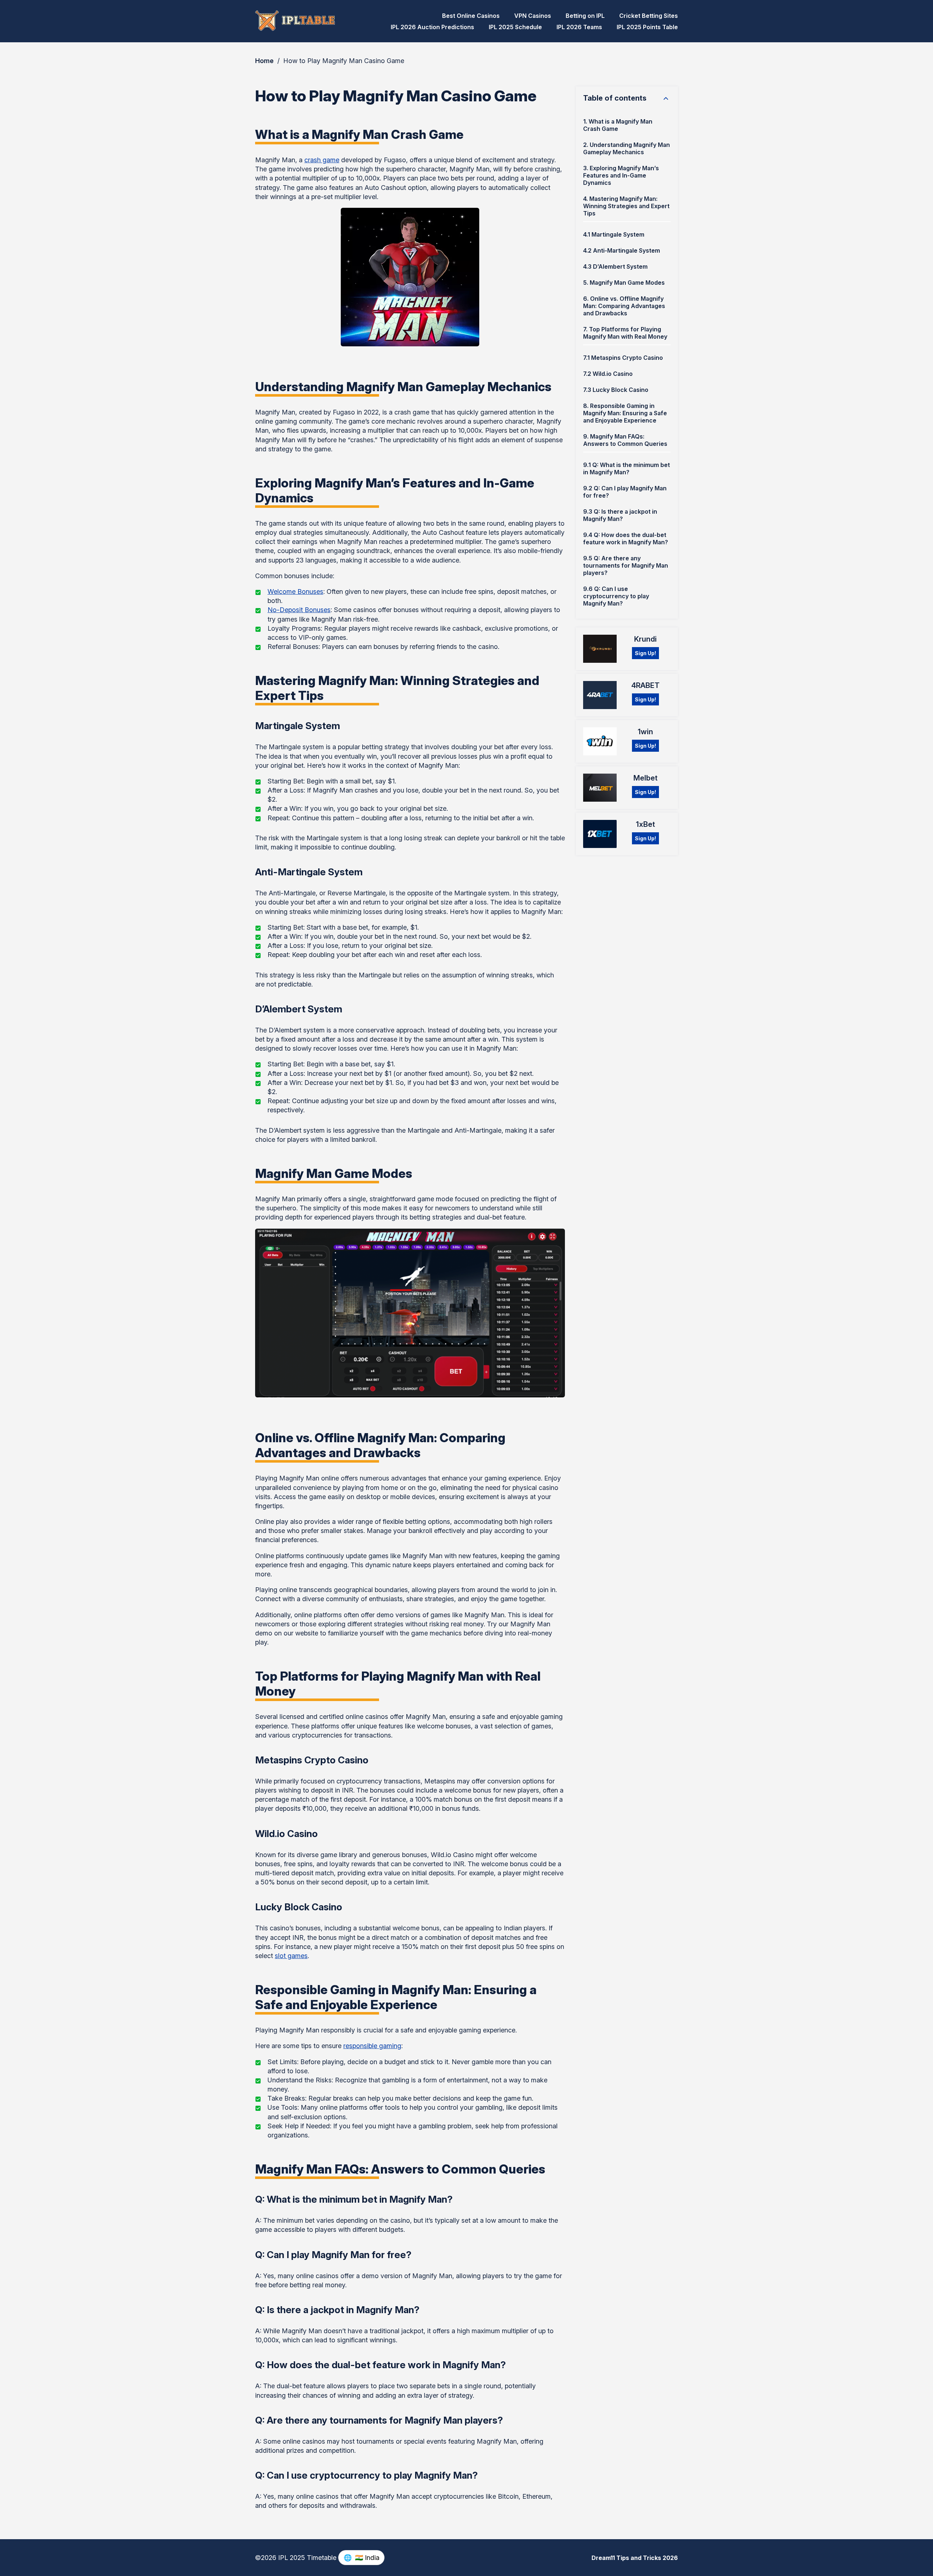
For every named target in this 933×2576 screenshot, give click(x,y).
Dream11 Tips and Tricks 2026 (635, 2558)
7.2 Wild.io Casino (608, 374)
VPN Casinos (533, 16)
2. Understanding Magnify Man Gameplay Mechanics (626, 148)
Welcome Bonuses (295, 592)
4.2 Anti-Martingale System (622, 250)
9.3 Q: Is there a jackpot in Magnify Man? (620, 515)
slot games (291, 1956)
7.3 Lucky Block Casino (616, 390)
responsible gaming (372, 2046)
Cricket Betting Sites (649, 16)
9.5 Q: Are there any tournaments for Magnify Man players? (626, 565)
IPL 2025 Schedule (515, 27)
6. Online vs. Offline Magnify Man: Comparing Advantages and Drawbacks (624, 306)
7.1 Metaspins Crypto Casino (623, 358)
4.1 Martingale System (614, 234)
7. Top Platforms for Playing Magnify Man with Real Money (625, 333)
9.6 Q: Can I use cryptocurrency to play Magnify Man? (616, 596)
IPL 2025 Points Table (647, 27)
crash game (322, 160)
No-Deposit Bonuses (299, 610)
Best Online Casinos (471, 16)
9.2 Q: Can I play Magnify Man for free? (625, 492)
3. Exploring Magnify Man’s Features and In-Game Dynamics (621, 175)
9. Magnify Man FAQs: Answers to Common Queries (625, 440)
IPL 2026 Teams (579, 27)
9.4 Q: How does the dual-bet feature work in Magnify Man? (626, 538)
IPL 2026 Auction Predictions (432, 27)
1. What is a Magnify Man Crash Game (618, 125)
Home (264, 61)
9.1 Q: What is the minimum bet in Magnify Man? (626, 468)
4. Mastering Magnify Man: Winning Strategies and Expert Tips (626, 206)
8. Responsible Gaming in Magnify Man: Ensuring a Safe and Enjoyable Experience (625, 413)
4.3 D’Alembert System (615, 266)
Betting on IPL (585, 16)
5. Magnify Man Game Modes (624, 283)
